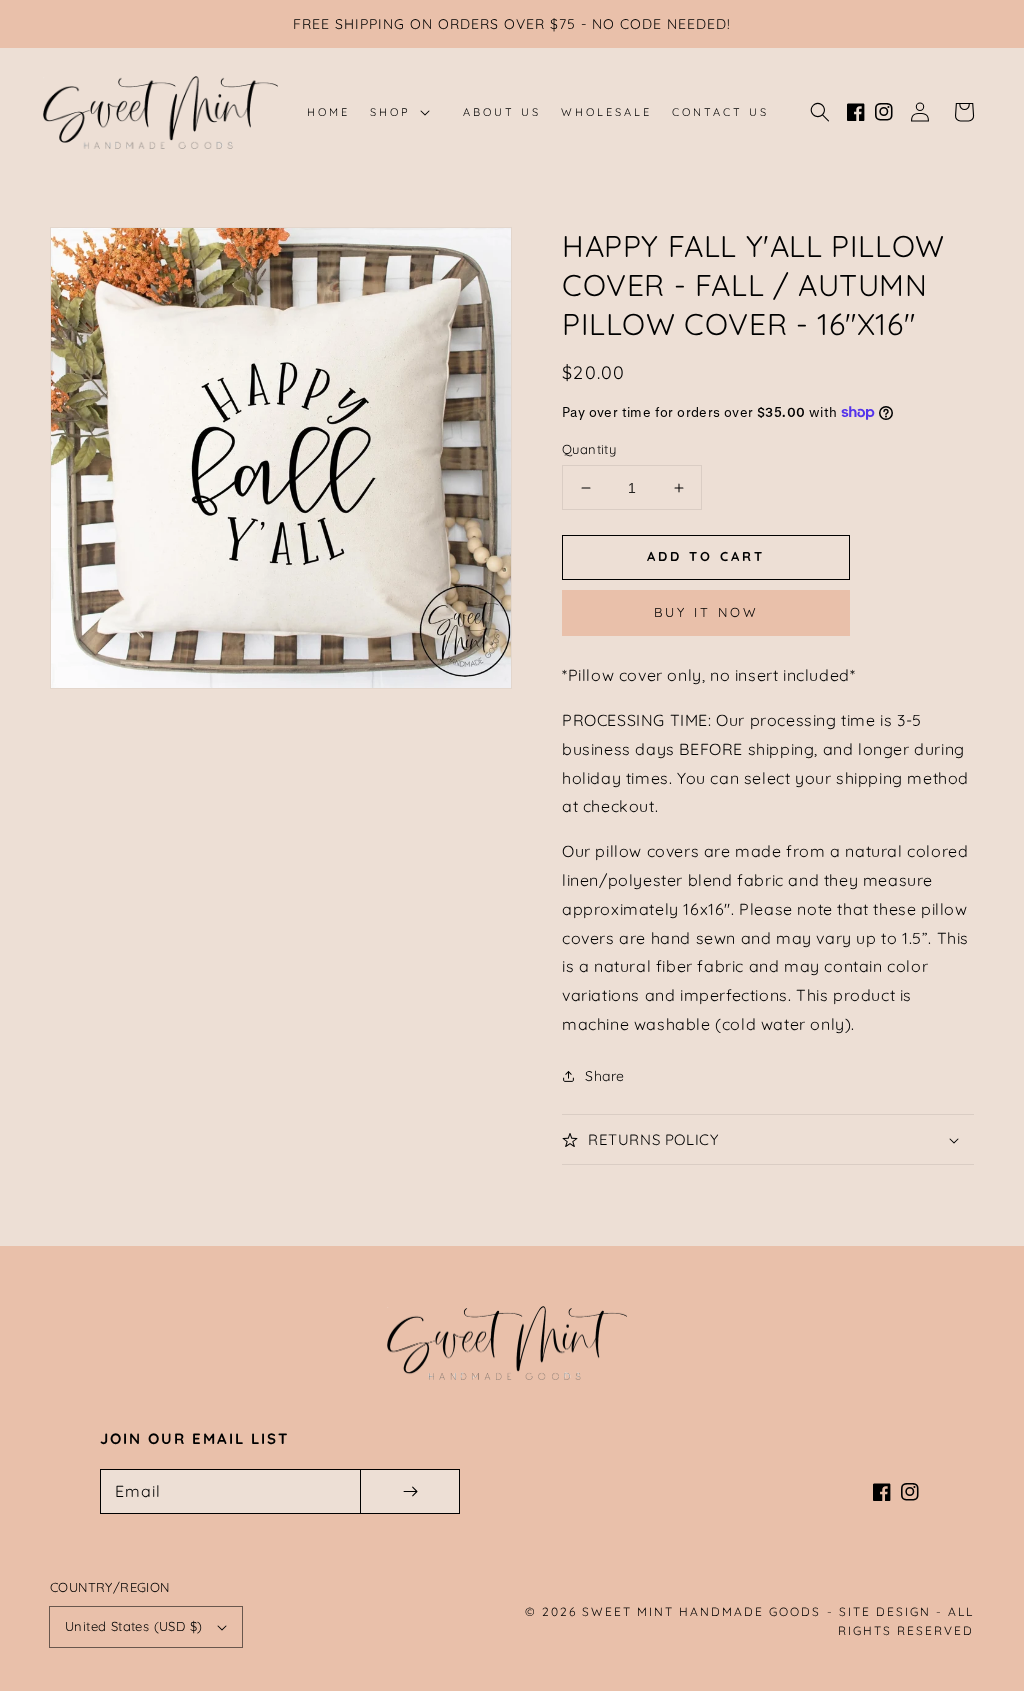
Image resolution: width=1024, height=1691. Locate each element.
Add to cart (706, 556)
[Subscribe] (410, 1491)
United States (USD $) (133, 1626)
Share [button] (605, 1076)
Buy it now (706, 612)
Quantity (589, 449)
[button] (820, 112)
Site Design (885, 1611)
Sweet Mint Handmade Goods (701, 1611)
